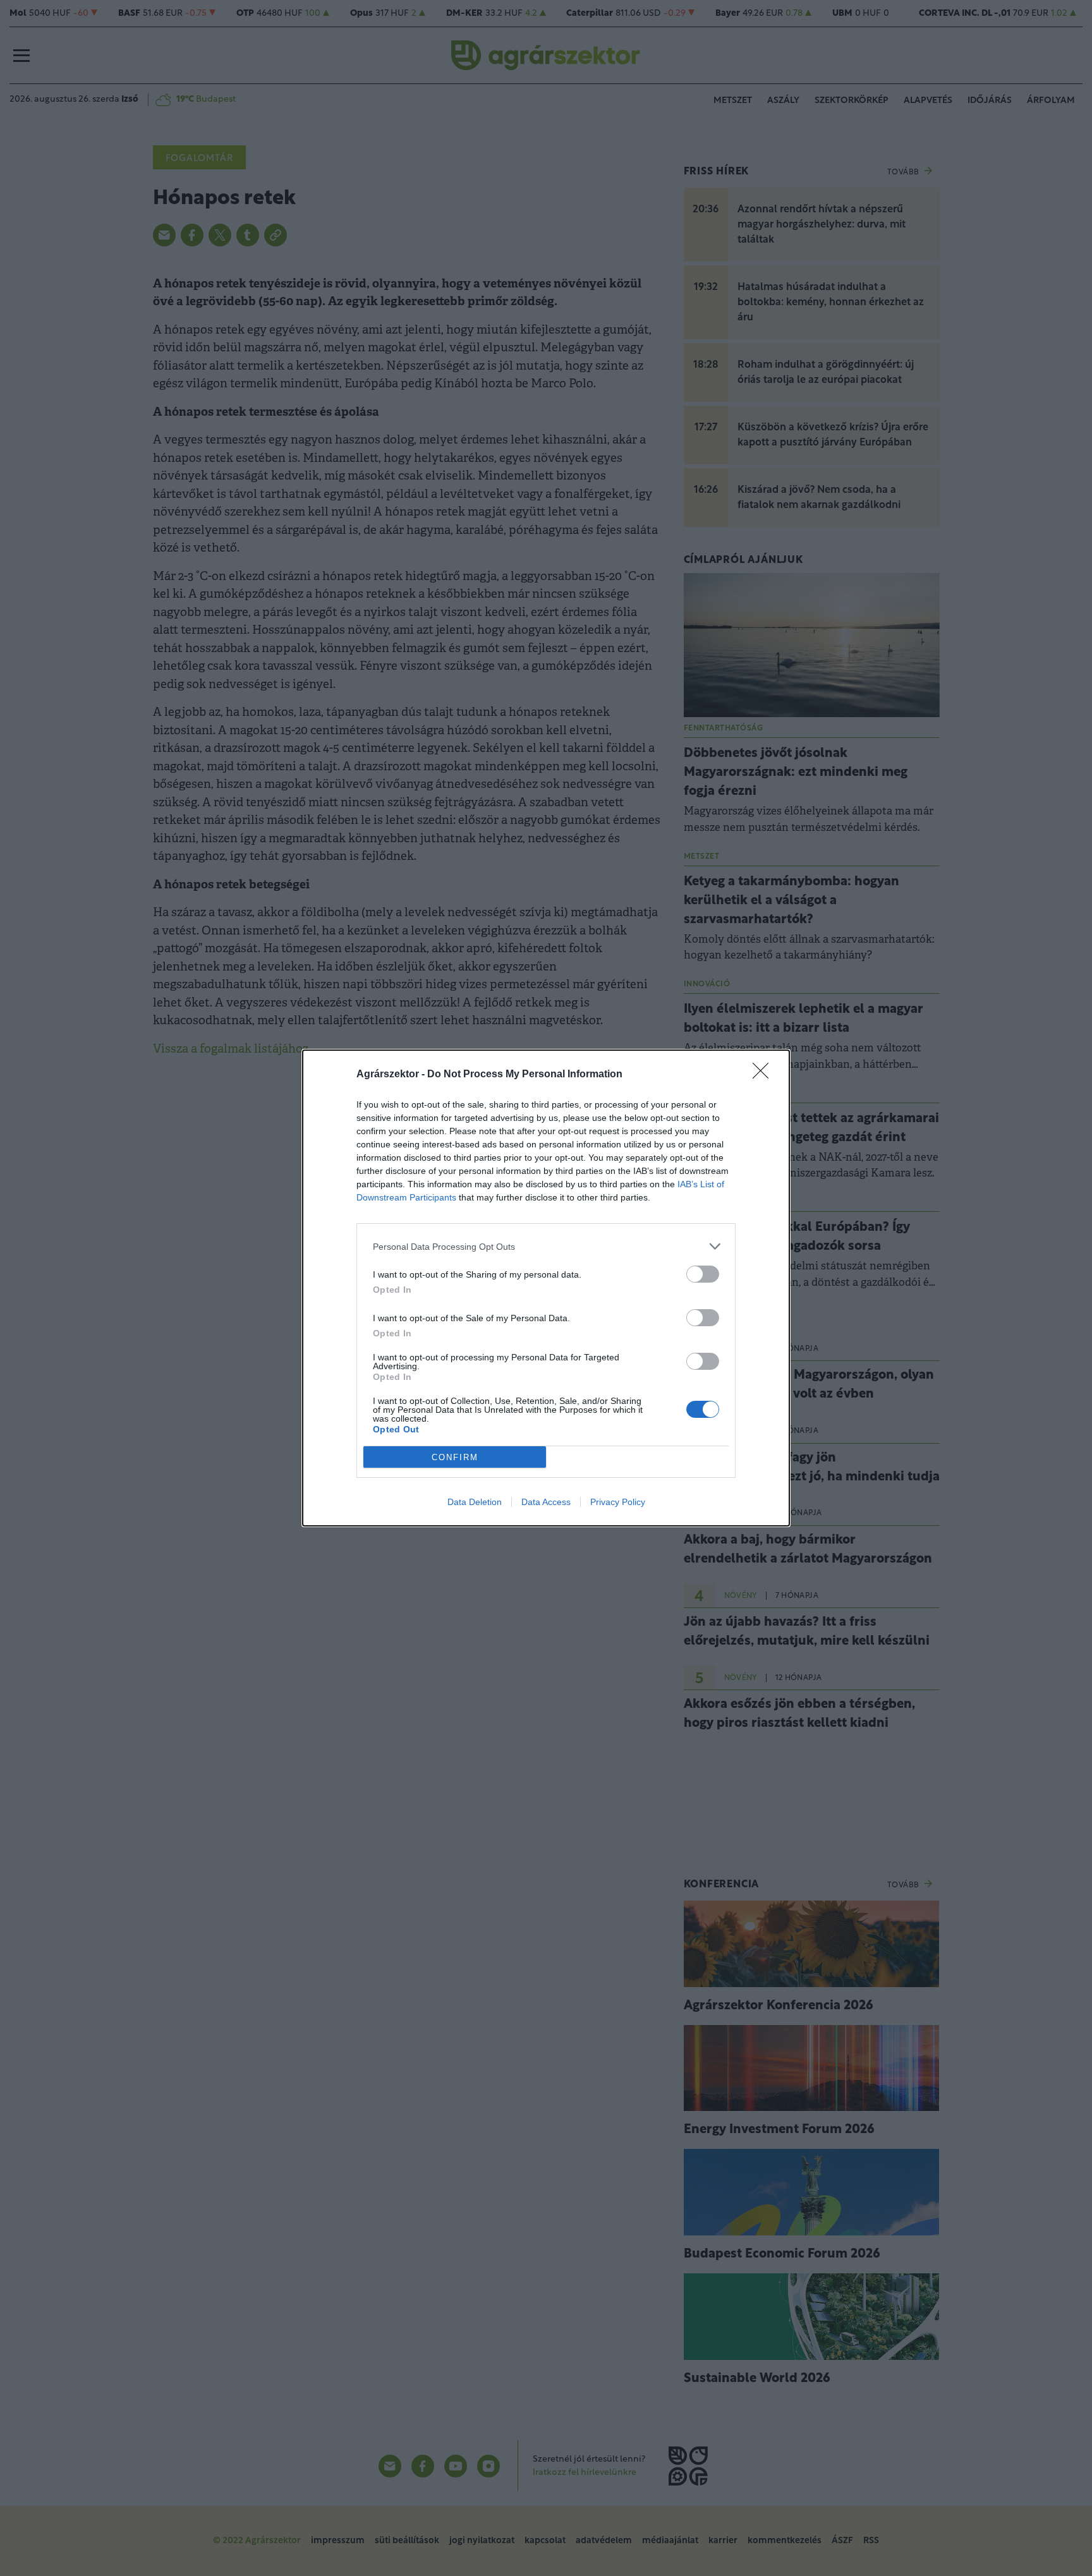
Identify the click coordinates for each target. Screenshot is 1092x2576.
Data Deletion (475, 1502)
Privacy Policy (618, 1502)
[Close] (765, 1075)
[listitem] (546, 1246)
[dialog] (546, 1288)
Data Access (546, 1502)
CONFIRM (455, 1457)
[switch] (703, 1274)
